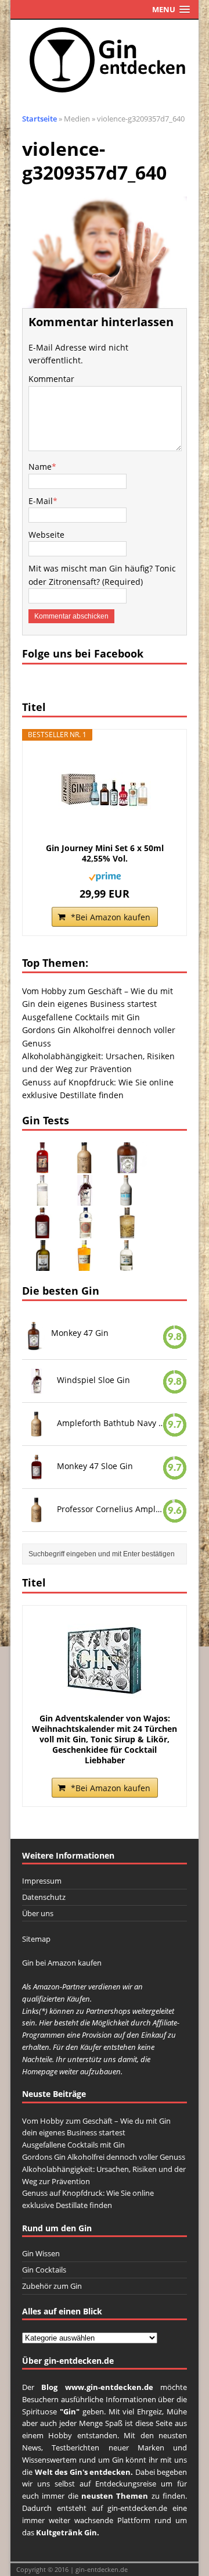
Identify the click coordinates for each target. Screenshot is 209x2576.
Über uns (38, 1913)
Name (40, 467)
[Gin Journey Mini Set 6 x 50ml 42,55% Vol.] (105, 791)
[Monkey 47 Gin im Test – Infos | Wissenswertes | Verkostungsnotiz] (127, 1166)
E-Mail (41, 501)
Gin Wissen (41, 2253)
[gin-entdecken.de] (105, 60)
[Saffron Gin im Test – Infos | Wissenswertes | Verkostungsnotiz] (85, 1264)
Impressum (42, 1881)
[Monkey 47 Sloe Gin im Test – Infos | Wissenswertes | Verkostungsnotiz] (42, 1232)
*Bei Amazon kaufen (111, 917)
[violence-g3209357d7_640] (105, 301)
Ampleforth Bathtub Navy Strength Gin (111, 1423)
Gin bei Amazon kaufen (62, 1963)
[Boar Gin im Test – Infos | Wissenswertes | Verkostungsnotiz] (42, 1264)
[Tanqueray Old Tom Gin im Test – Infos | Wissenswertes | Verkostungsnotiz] (85, 1232)
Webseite (46, 535)
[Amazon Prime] (105, 874)
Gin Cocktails (44, 2270)
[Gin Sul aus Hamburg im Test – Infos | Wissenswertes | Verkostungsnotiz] (127, 1199)
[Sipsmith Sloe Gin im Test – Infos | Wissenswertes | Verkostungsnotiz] (42, 1166)
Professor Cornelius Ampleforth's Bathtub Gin (111, 1509)
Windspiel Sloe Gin (93, 1380)
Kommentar (51, 379)
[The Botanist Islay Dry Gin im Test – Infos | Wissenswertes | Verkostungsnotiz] (42, 1199)
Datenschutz (44, 1897)
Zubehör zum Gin (52, 2286)
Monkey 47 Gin (80, 1333)
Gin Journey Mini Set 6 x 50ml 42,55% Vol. (105, 853)
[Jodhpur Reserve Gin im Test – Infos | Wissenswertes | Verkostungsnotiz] (127, 1232)
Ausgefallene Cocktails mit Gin (81, 1017)
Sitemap (36, 1939)
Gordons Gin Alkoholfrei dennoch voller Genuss (104, 2157)
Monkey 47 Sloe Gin (95, 1466)
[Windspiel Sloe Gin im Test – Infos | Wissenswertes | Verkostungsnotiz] (85, 1199)
